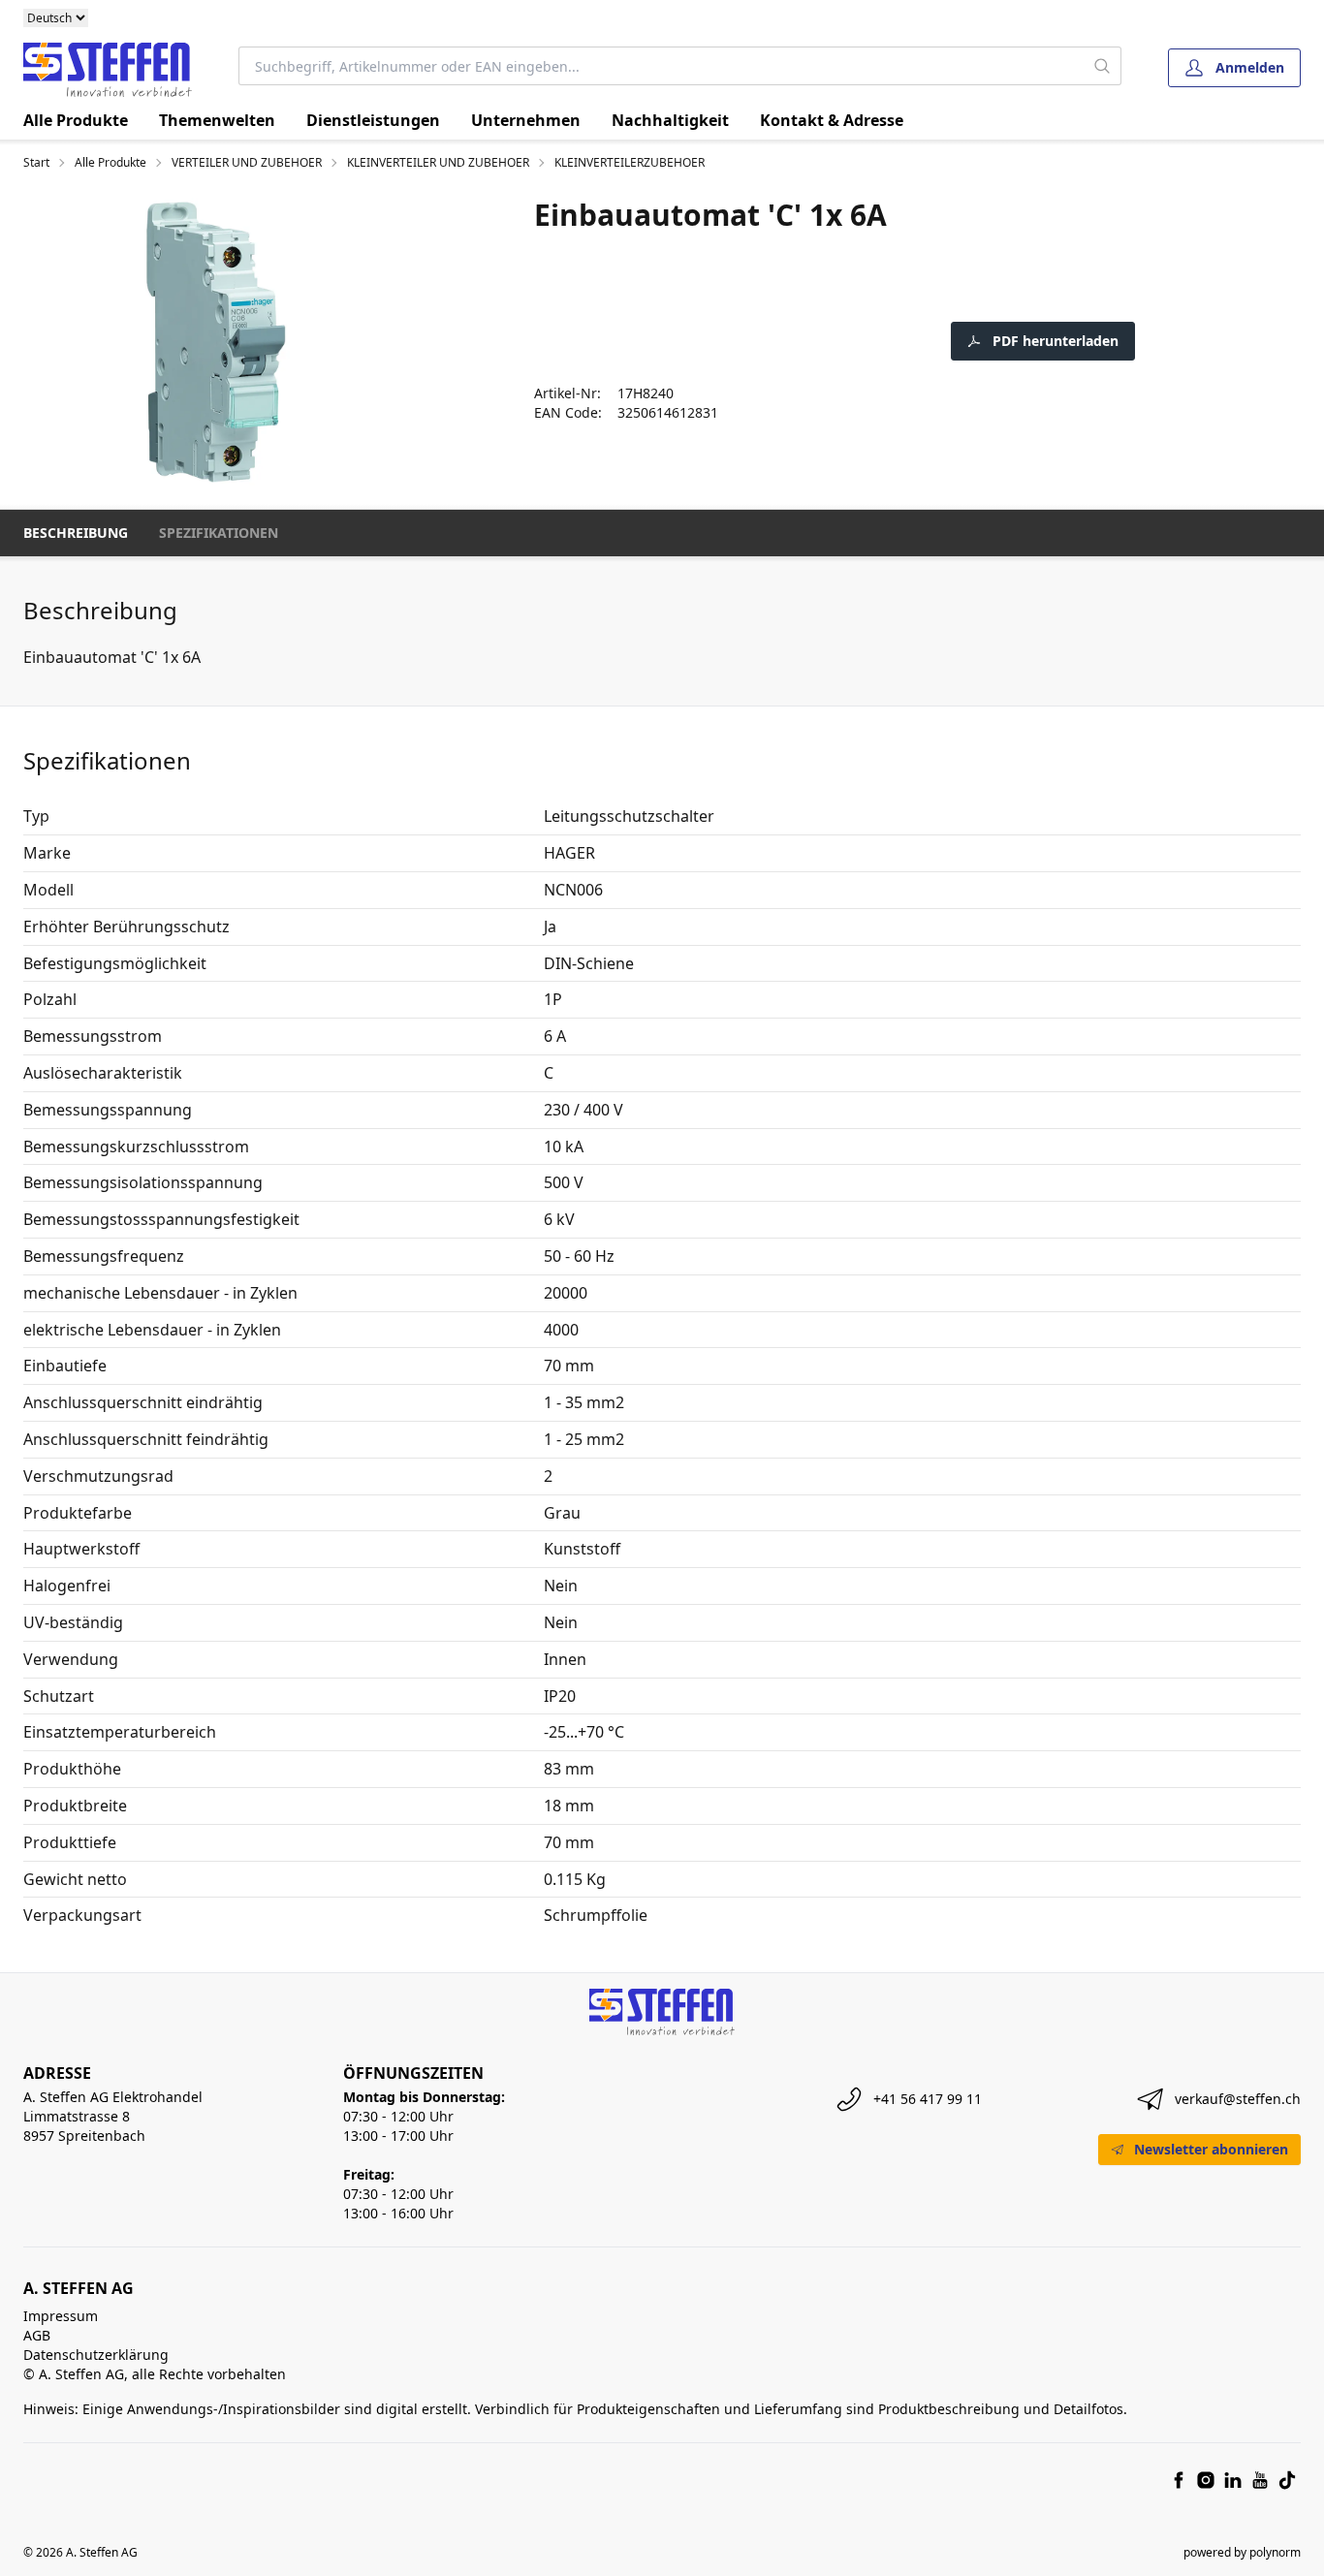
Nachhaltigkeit (670, 120)
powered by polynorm (1242, 2552)
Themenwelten (217, 120)
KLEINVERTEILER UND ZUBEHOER (438, 163)
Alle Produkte (76, 120)
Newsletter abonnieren (1211, 2149)
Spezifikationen (219, 533)
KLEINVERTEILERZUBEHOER (630, 163)
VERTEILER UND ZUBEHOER (247, 163)
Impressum (61, 2316)
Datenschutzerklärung (96, 2355)
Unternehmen (526, 120)
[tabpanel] (215, 342)
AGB (37, 2335)
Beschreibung (76, 533)
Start (36, 163)
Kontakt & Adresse (832, 120)
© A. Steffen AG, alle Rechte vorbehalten (155, 2374)
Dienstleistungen (373, 120)
